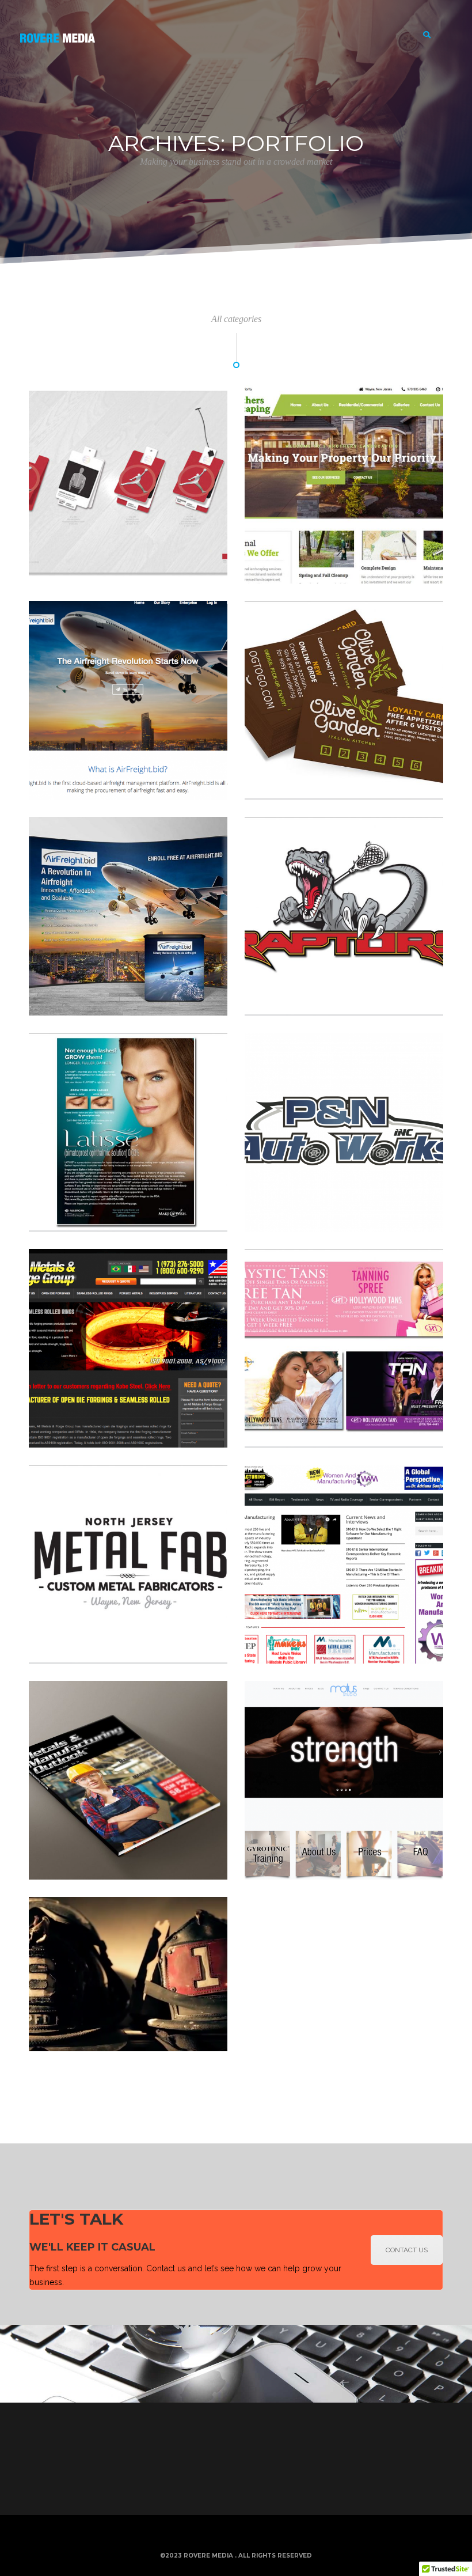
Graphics (301, 786)
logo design (121, 1650)
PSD (78, 1218)
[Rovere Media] (58, 35)
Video (47, 2038)
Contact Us (407, 2250)
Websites (302, 570)
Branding (53, 570)
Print (79, 570)
